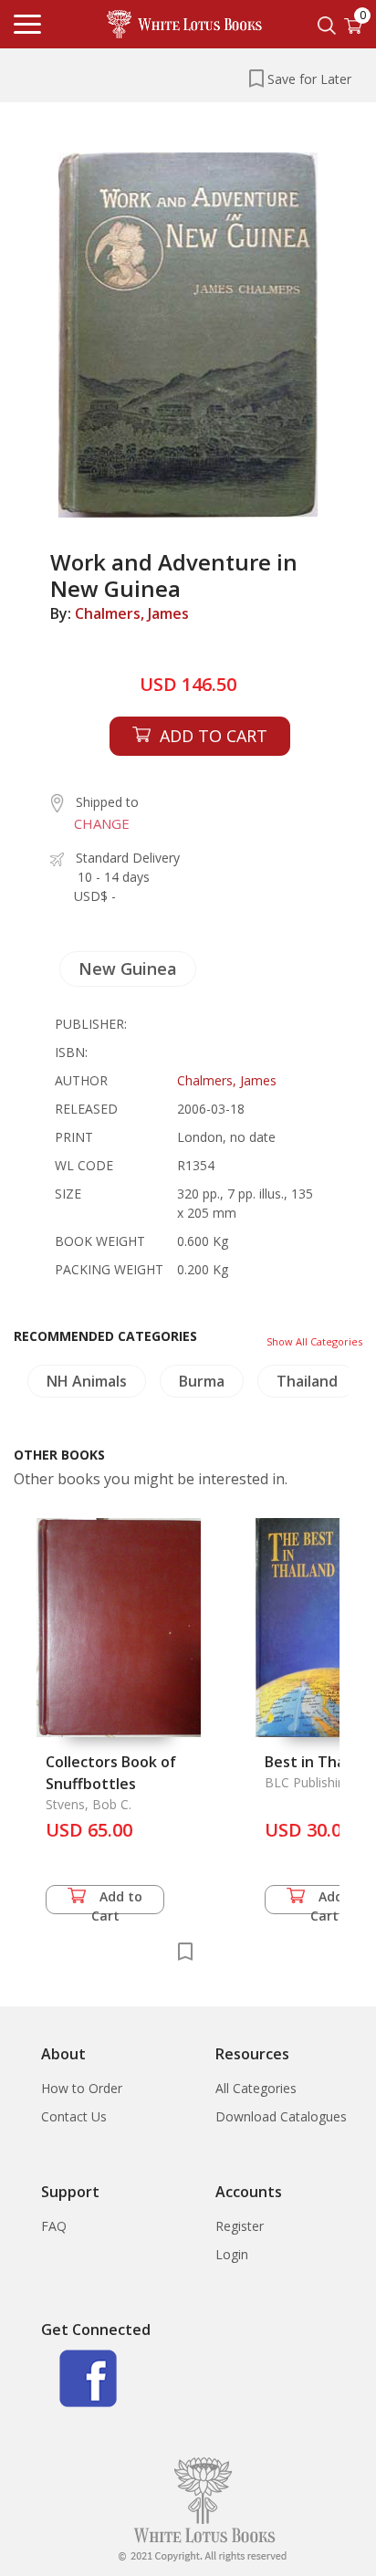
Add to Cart (117, 1901)
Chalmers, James (132, 613)
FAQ (54, 2226)
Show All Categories (314, 1341)
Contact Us (74, 2116)
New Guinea (128, 969)
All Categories (256, 2088)
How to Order (82, 2088)
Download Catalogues (281, 2116)
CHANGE (102, 823)
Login (232, 2254)
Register (240, 2226)
